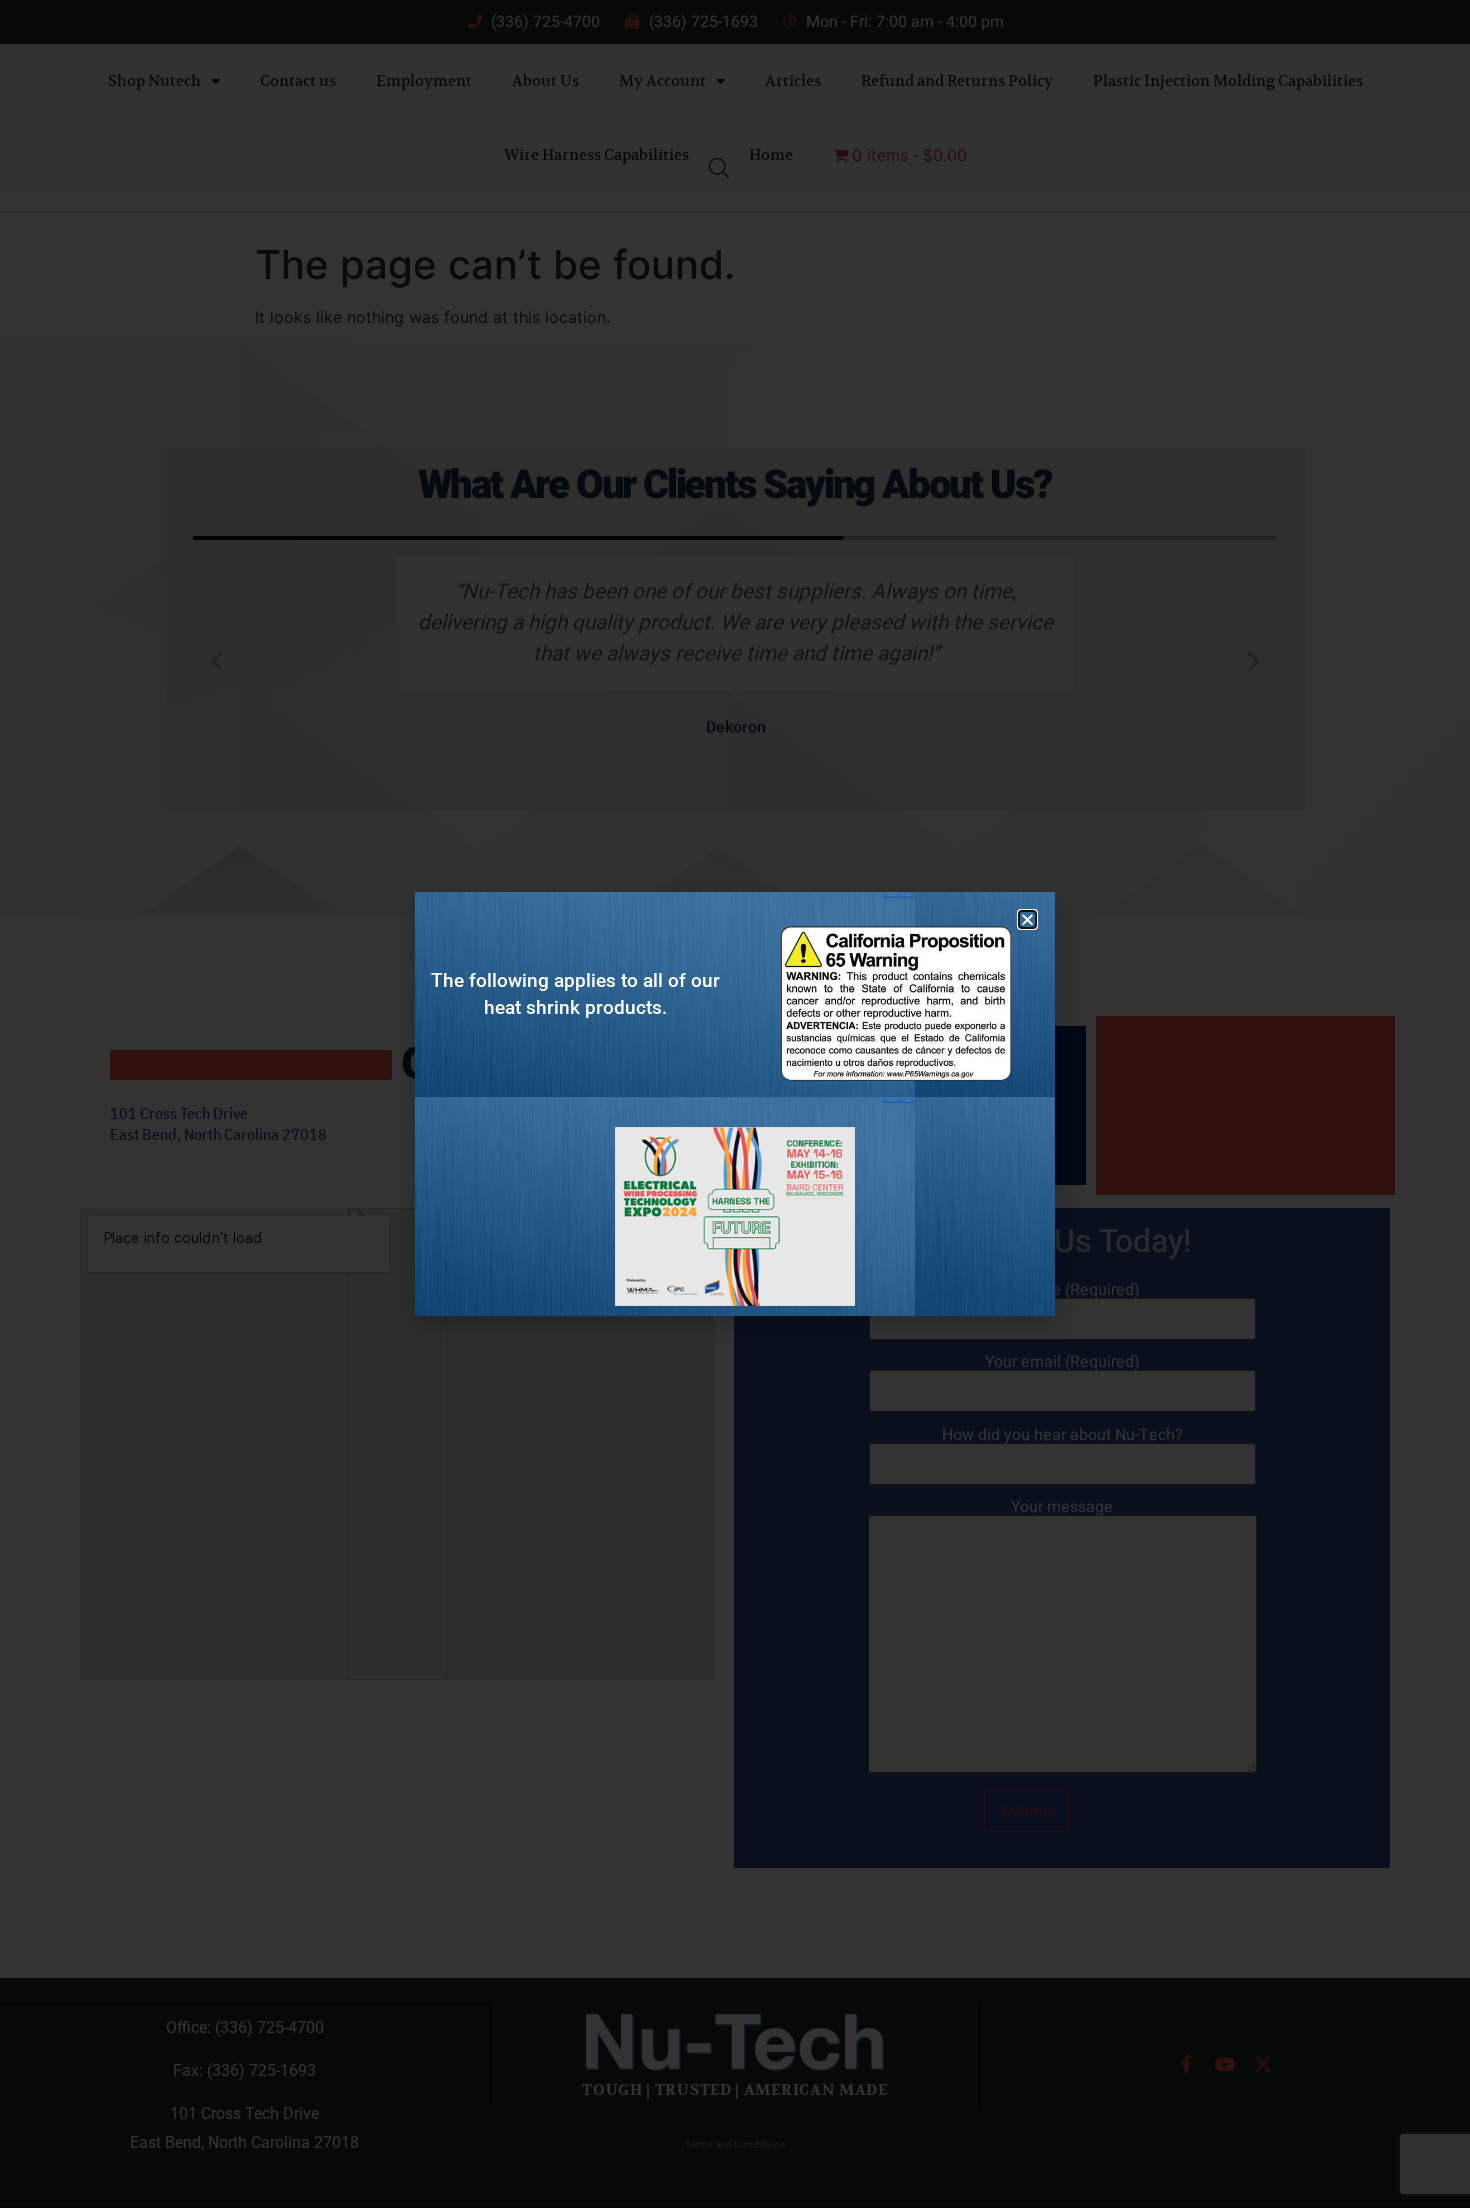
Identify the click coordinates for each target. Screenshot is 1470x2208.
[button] (1027, 919)
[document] (735, 1104)
